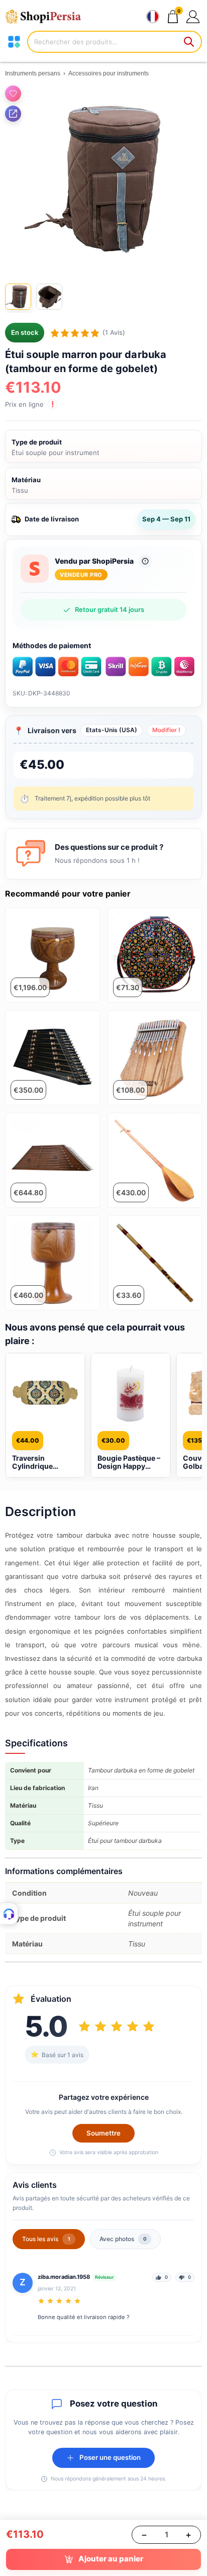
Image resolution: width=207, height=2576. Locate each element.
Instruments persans (33, 73)
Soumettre (103, 2133)
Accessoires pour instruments (109, 73)
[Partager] (13, 114)
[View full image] (103, 179)
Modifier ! (166, 730)
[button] (193, 16)
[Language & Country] (153, 17)
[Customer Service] (9, 1914)
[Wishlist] (13, 94)
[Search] (189, 42)
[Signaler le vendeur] (145, 561)
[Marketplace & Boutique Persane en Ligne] (48, 17)
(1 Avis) (114, 332)
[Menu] (14, 42)
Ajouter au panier (111, 2559)
